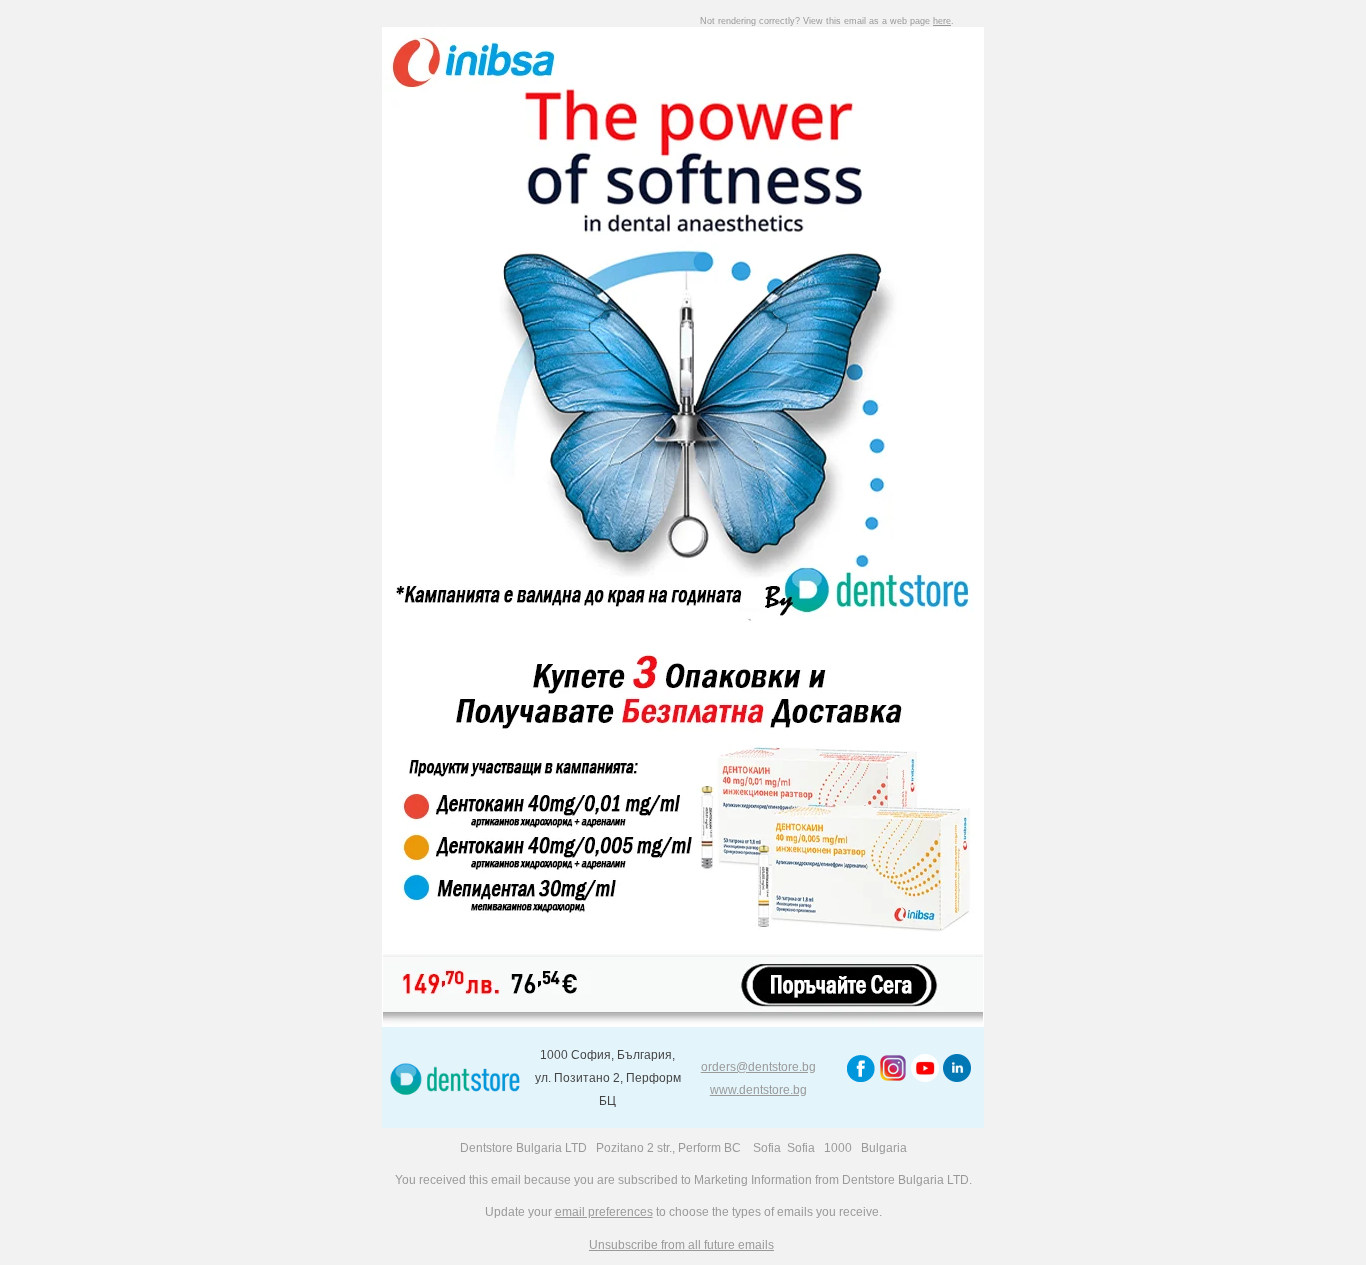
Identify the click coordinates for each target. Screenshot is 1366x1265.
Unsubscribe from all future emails (681, 1245)
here (942, 21)
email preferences (604, 1212)
